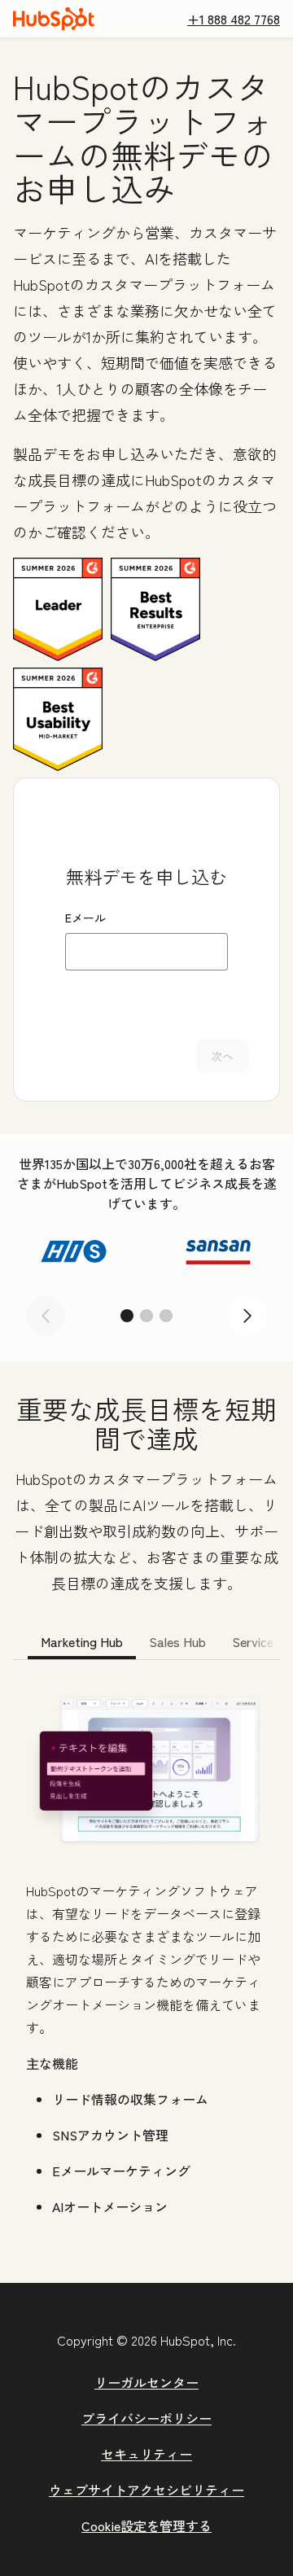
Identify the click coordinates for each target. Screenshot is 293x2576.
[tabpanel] (146, 1956)
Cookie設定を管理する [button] (146, 2526)
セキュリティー (146, 2454)
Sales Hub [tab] (177, 1641)
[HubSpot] (54, 19)
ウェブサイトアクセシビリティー (146, 2490)
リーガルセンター (146, 2382)
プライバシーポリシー (146, 2418)
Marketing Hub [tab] (82, 1641)
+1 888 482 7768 (234, 19)
